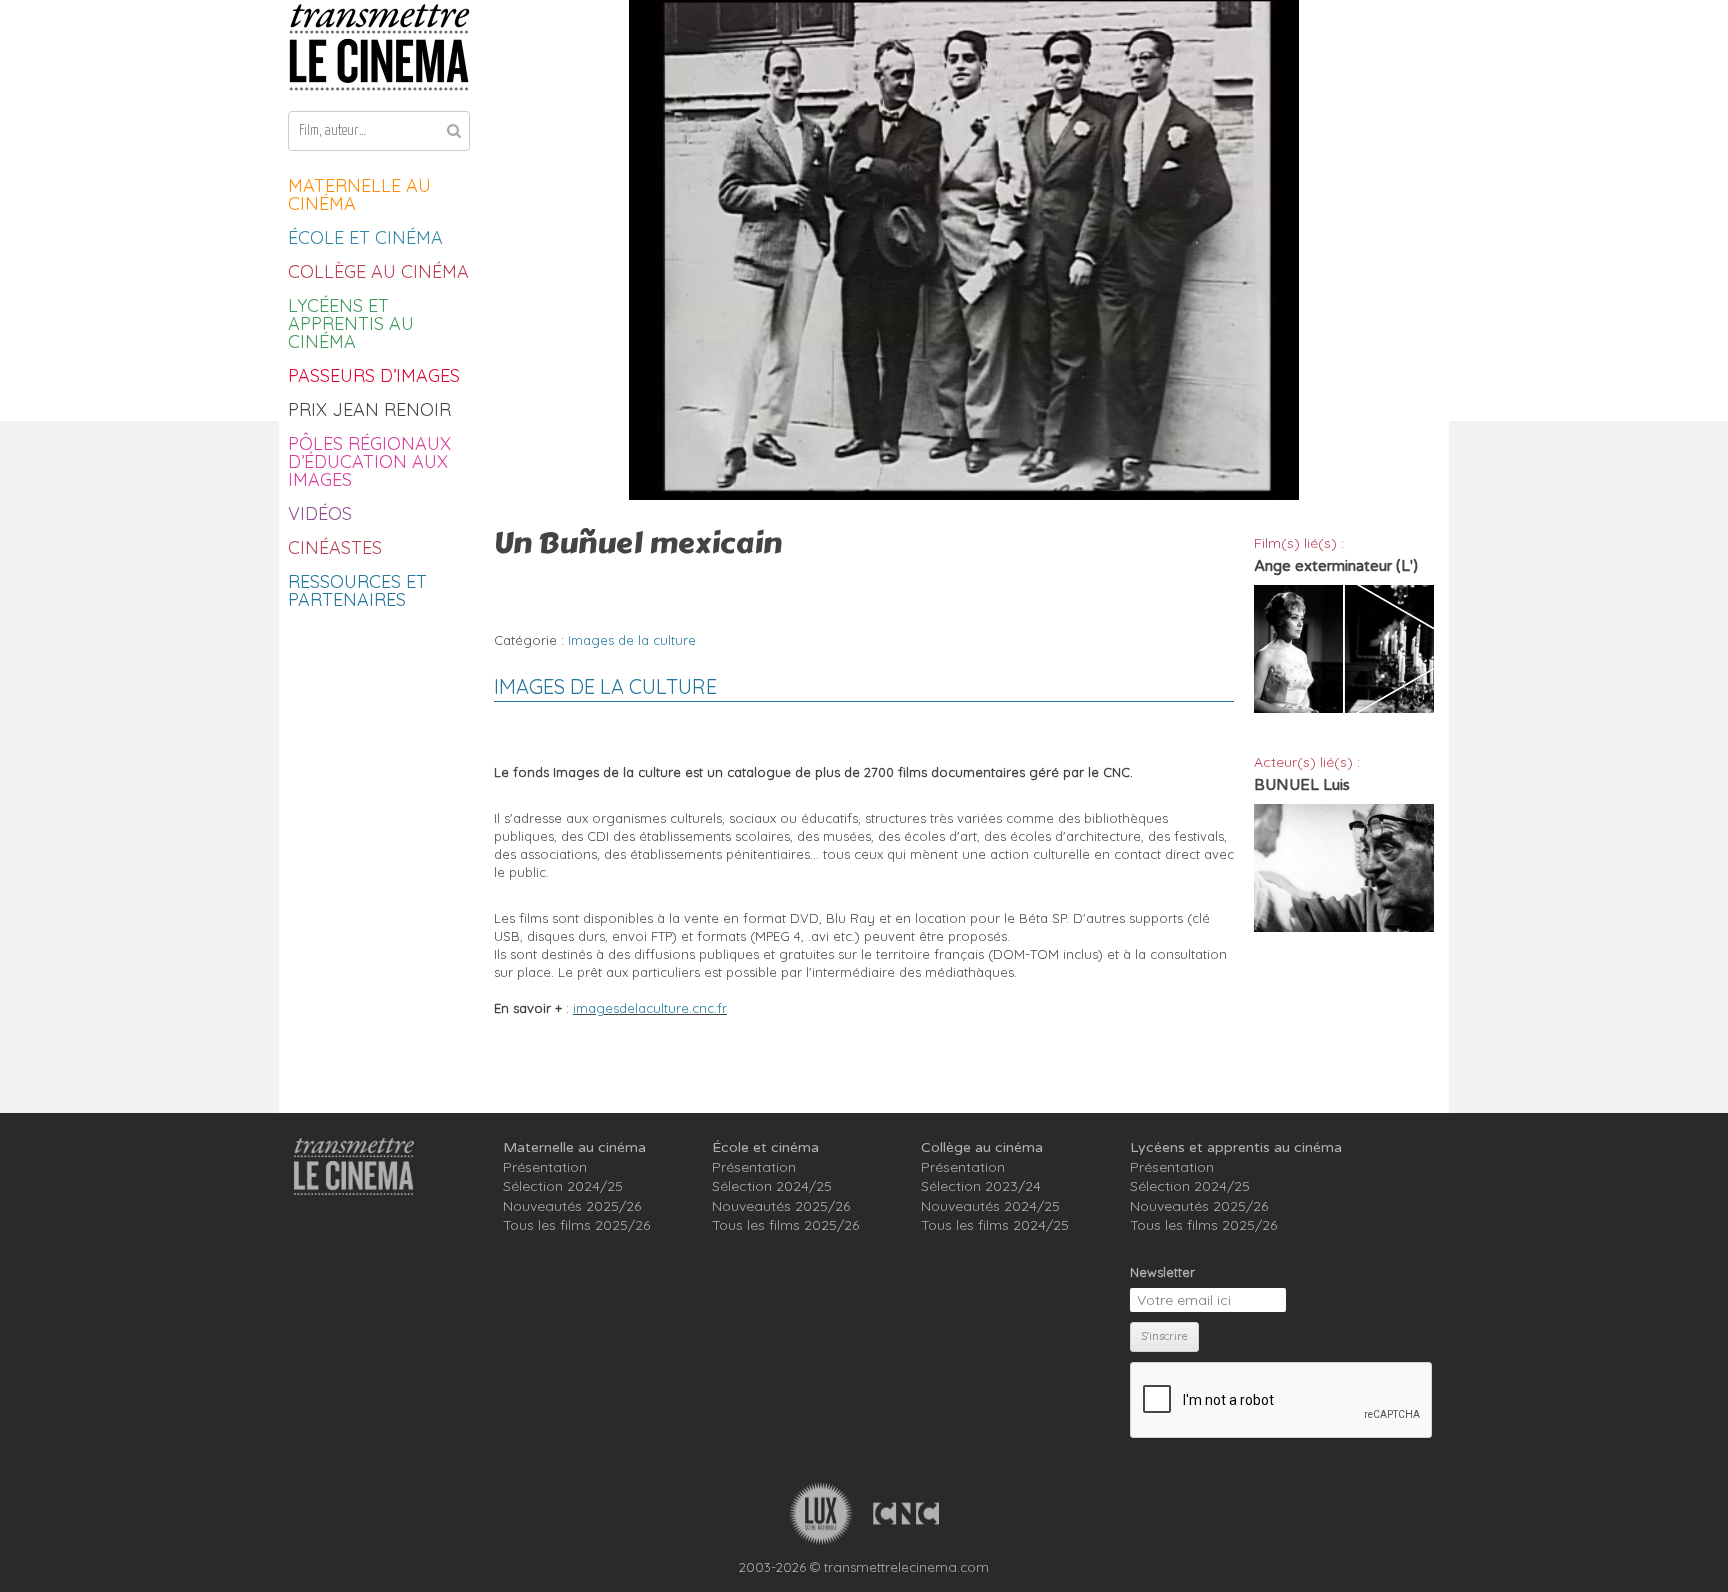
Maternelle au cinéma (359, 194)
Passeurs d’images (374, 375)
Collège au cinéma (378, 271)
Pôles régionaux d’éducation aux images (369, 461)
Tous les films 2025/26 (576, 1225)
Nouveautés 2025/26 (572, 1206)
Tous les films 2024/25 (995, 1225)
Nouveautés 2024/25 (990, 1206)
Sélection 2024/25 (563, 1186)
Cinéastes (335, 547)
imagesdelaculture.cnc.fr (650, 1008)
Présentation (545, 1167)
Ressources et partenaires (357, 590)
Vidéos (320, 513)
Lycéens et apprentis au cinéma (351, 323)
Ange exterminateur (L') (1336, 566)
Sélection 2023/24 (981, 1186)
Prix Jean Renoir (369, 409)
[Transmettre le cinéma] (379, 47)
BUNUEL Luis (1302, 785)
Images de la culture (632, 640)
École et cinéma (365, 237)
